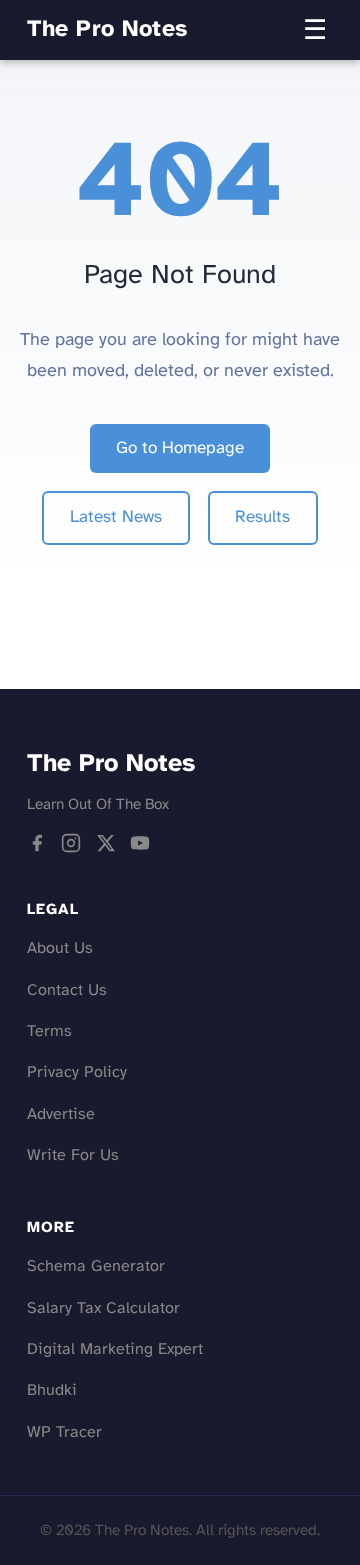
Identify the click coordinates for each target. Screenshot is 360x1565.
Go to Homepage (180, 448)
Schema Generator (96, 1266)
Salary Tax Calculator (103, 1308)
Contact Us (67, 990)
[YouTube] (140, 849)
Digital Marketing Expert (115, 1349)
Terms (49, 1031)
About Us (60, 948)
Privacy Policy (77, 1072)
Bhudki (52, 1390)
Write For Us (73, 1155)
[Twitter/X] (106, 849)
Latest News (116, 517)
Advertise (61, 1114)
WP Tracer (64, 1432)
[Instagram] (71, 849)
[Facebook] (37, 849)
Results (262, 517)
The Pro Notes (107, 29)
